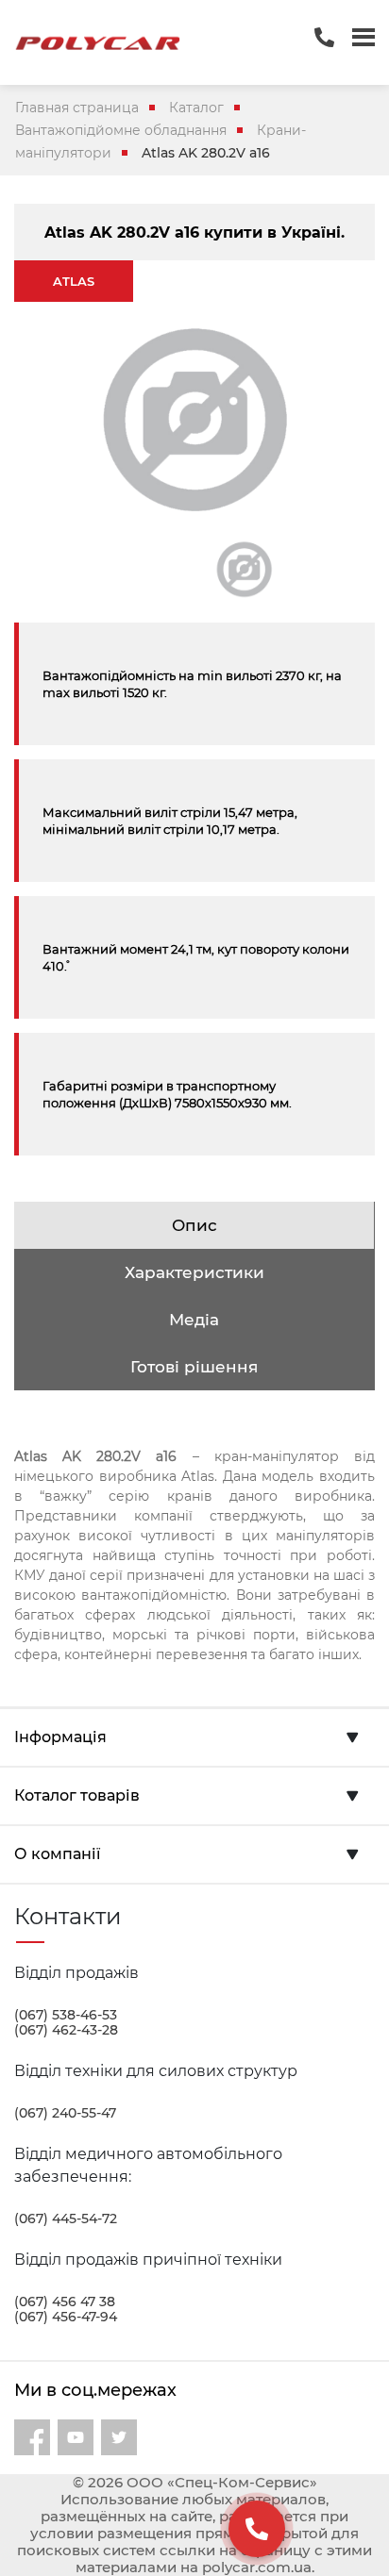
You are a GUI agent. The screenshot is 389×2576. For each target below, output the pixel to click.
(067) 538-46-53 (66, 2015)
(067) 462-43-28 (66, 2030)
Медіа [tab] (194, 1320)
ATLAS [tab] (74, 281)
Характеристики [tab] (194, 1272)
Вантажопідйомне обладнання (121, 130)
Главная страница (77, 108)
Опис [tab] (194, 1225)
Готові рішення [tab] (194, 1367)
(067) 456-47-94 (66, 2317)
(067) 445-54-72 (66, 2219)
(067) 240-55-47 (65, 2113)
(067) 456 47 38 (65, 2302)
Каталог (196, 108)
